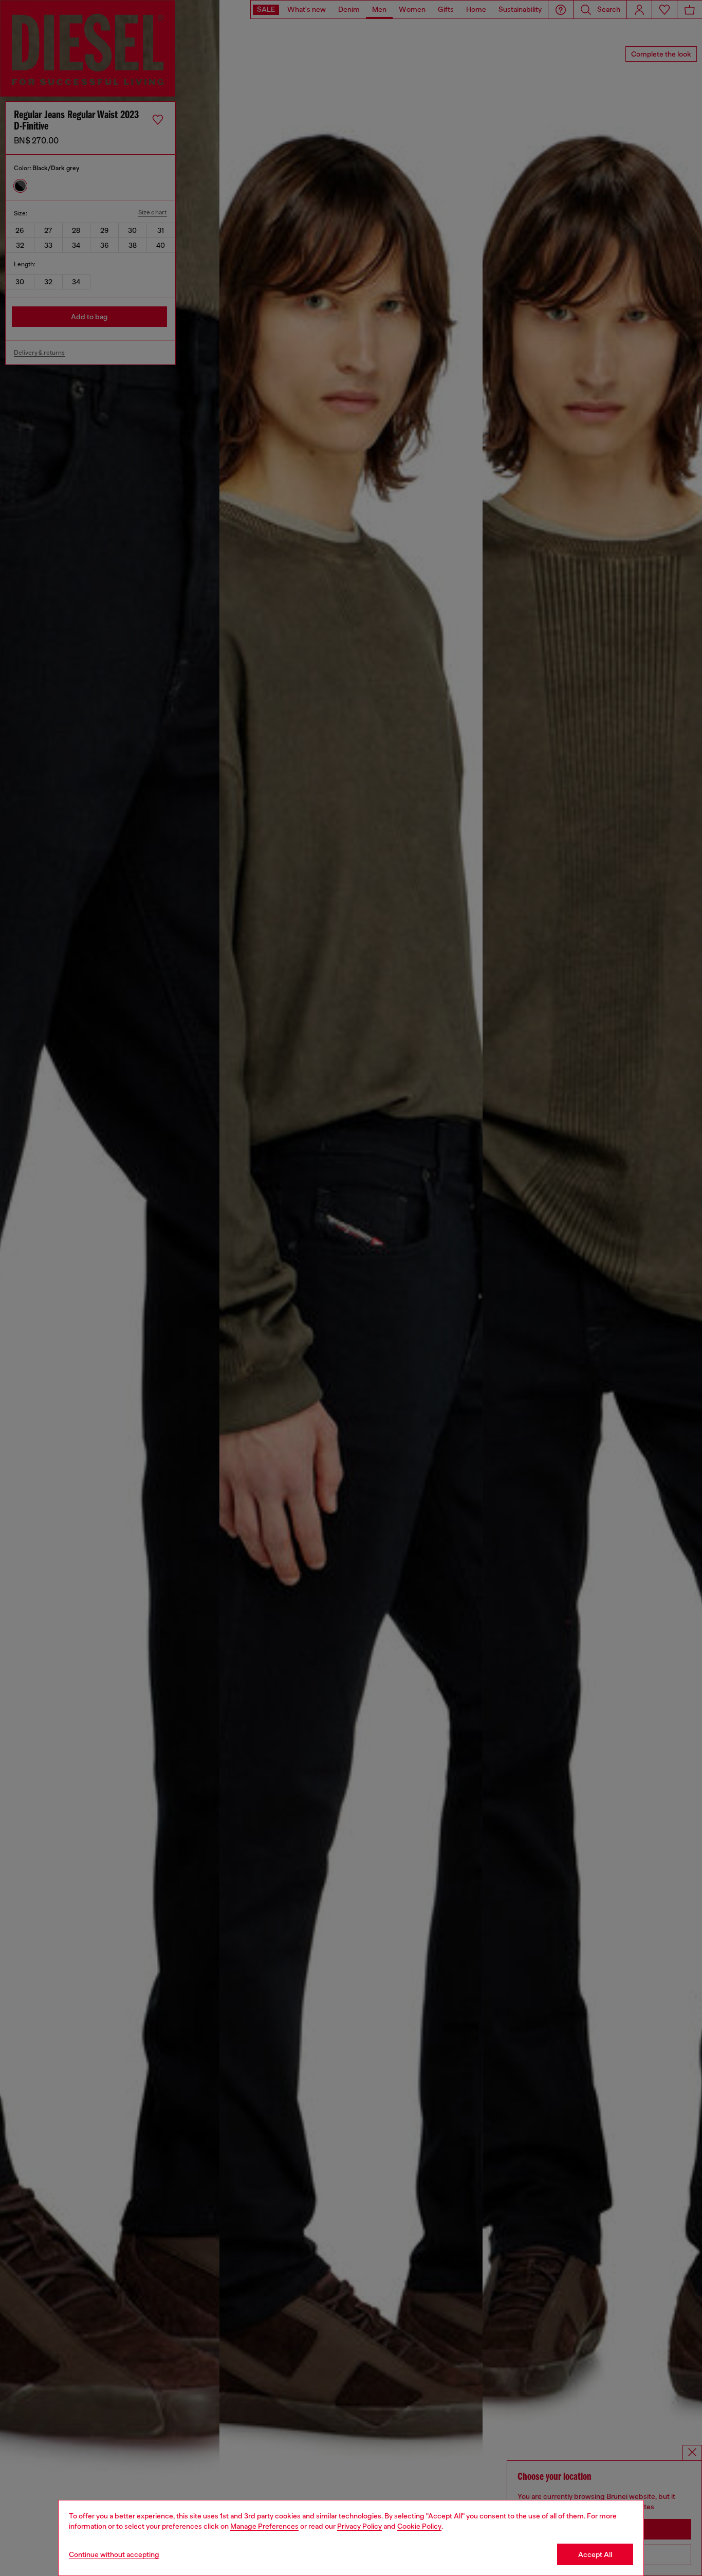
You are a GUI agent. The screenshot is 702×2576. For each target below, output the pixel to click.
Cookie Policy (419, 2526)
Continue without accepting (114, 2554)
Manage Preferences (264, 2526)
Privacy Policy (359, 2526)
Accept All (595, 2554)
